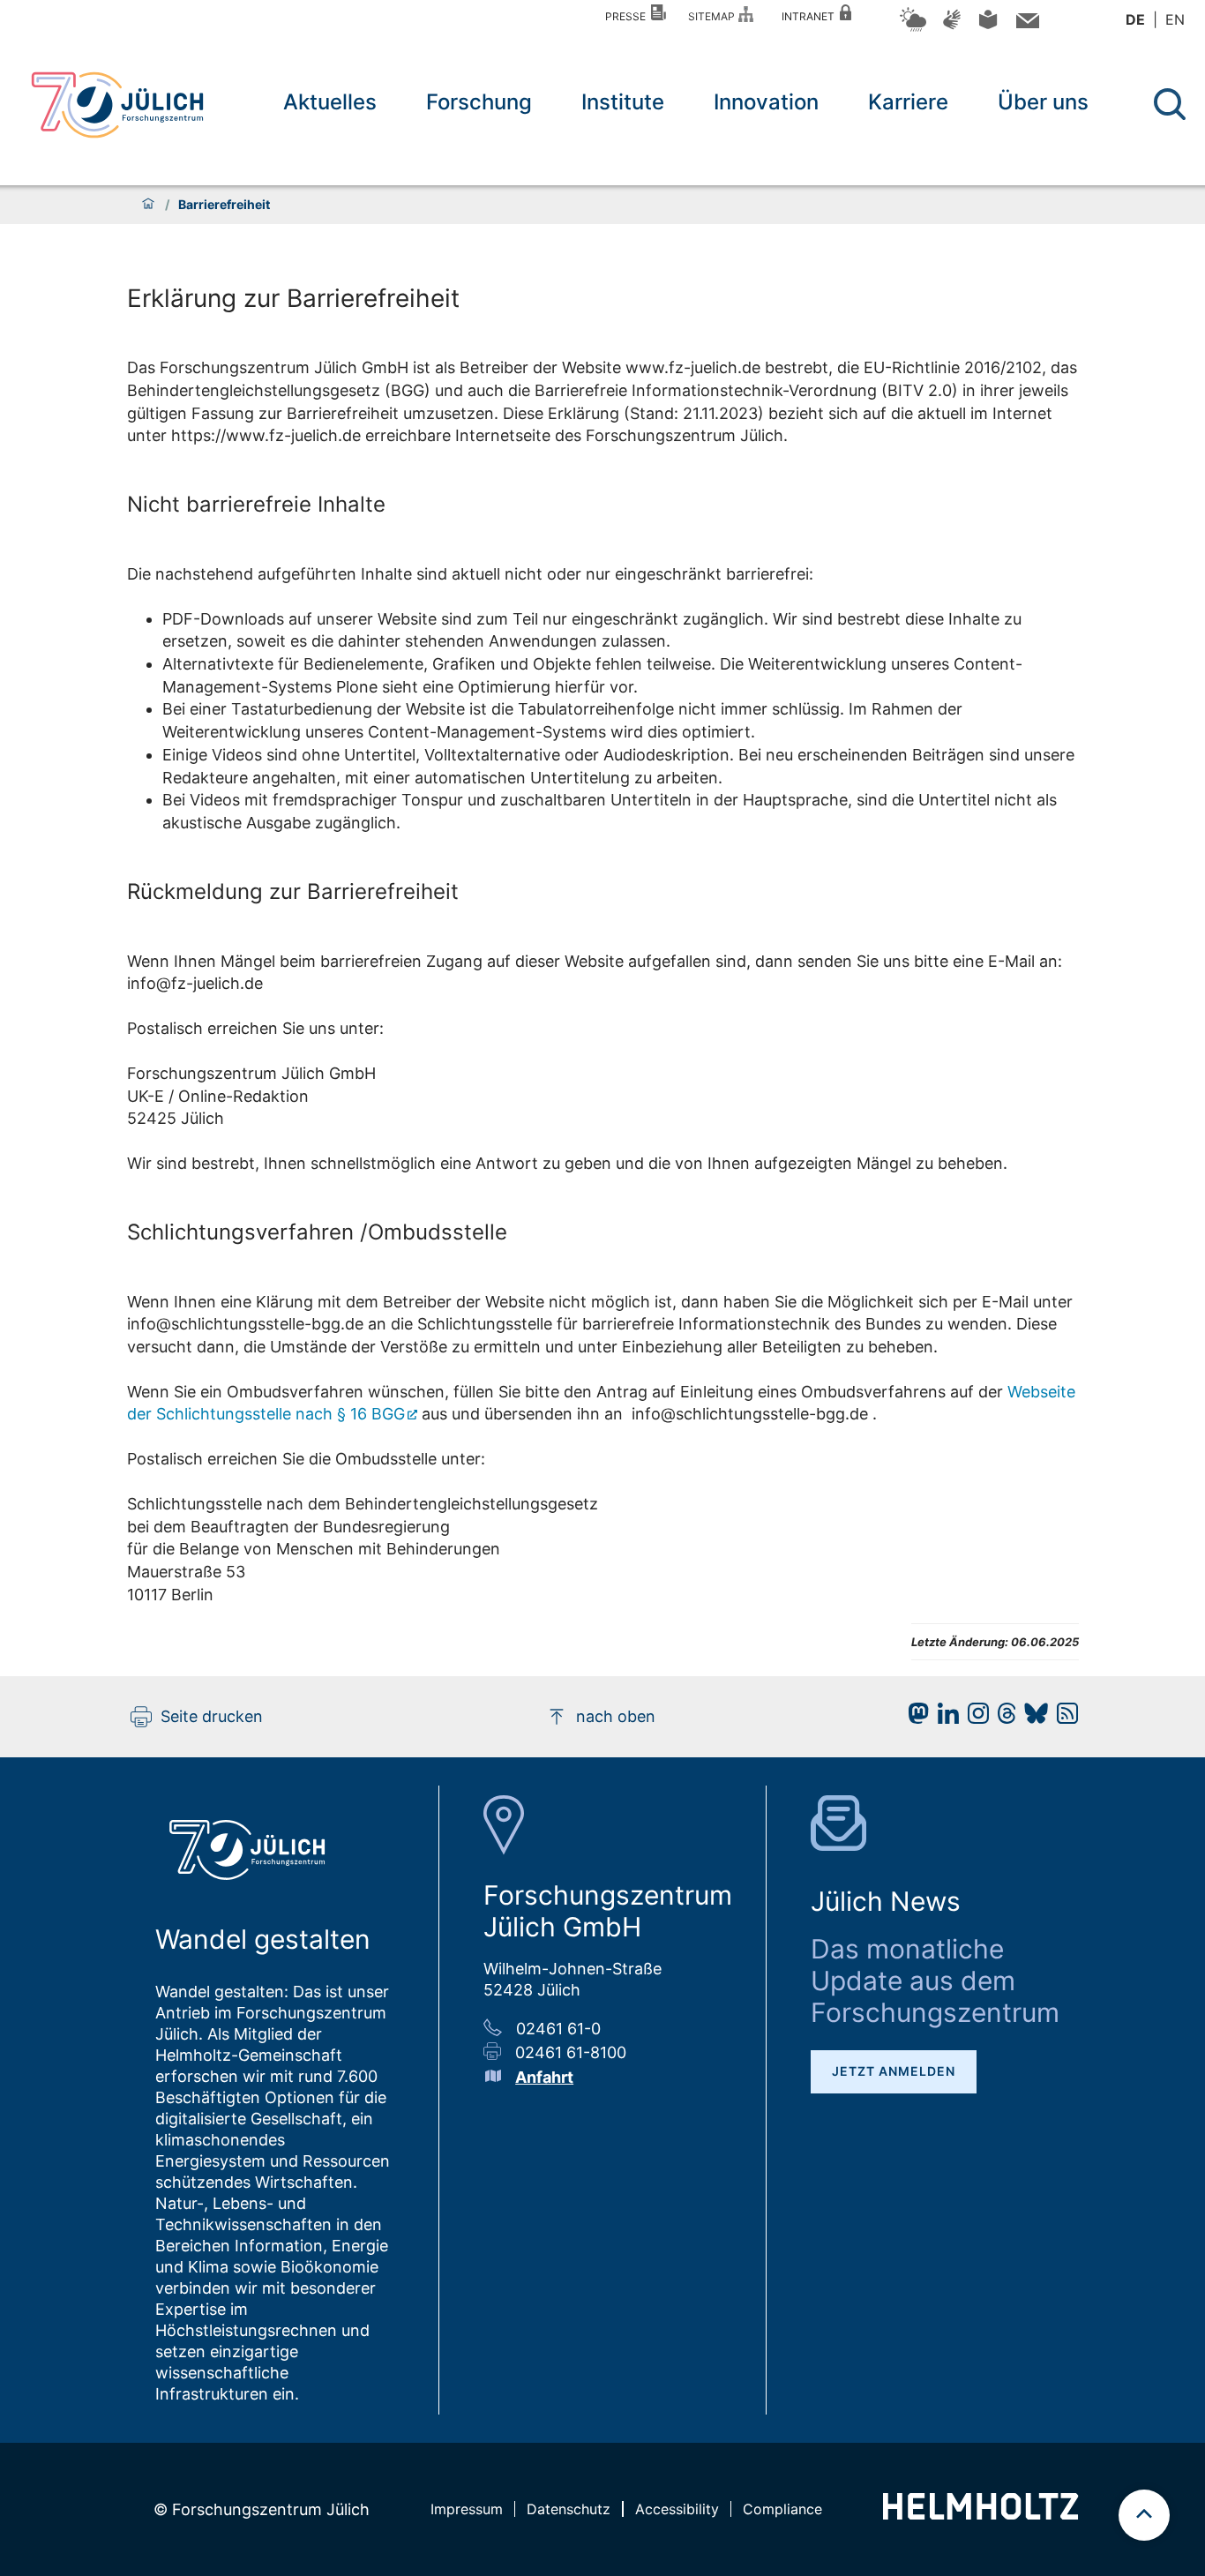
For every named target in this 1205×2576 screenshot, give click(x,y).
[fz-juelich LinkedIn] (944, 1718)
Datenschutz (569, 2509)
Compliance (782, 2509)
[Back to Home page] (117, 105)
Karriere (908, 102)
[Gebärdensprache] (952, 28)
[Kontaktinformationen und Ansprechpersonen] (1025, 24)
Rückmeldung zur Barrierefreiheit (293, 891)
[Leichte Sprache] (988, 26)
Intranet (811, 16)
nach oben (616, 1716)
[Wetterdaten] (913, 29)
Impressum (467, 2509)
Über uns (1043, 102)
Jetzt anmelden (894, 2071)
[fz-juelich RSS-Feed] (1063, 1718)
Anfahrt (544, 2077)
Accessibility (677, 2509)
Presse (628, 16)
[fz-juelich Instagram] (974, 1718)
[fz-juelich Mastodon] (914, 1718)
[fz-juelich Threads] (1003, 1718)
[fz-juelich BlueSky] (1032, 1718)
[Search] (1172, 105)
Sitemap (714, 16)
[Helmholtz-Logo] (980, 2514)
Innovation (766, 102)
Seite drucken (212, 1716)
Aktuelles (330, 102)
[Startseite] (148, 205)
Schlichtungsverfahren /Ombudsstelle (317, 1232)
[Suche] (1170, 104)
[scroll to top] (1144, 2515)
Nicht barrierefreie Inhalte (256, 504)
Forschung (479, 102)
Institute (623, 102)
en (1175, 19)
